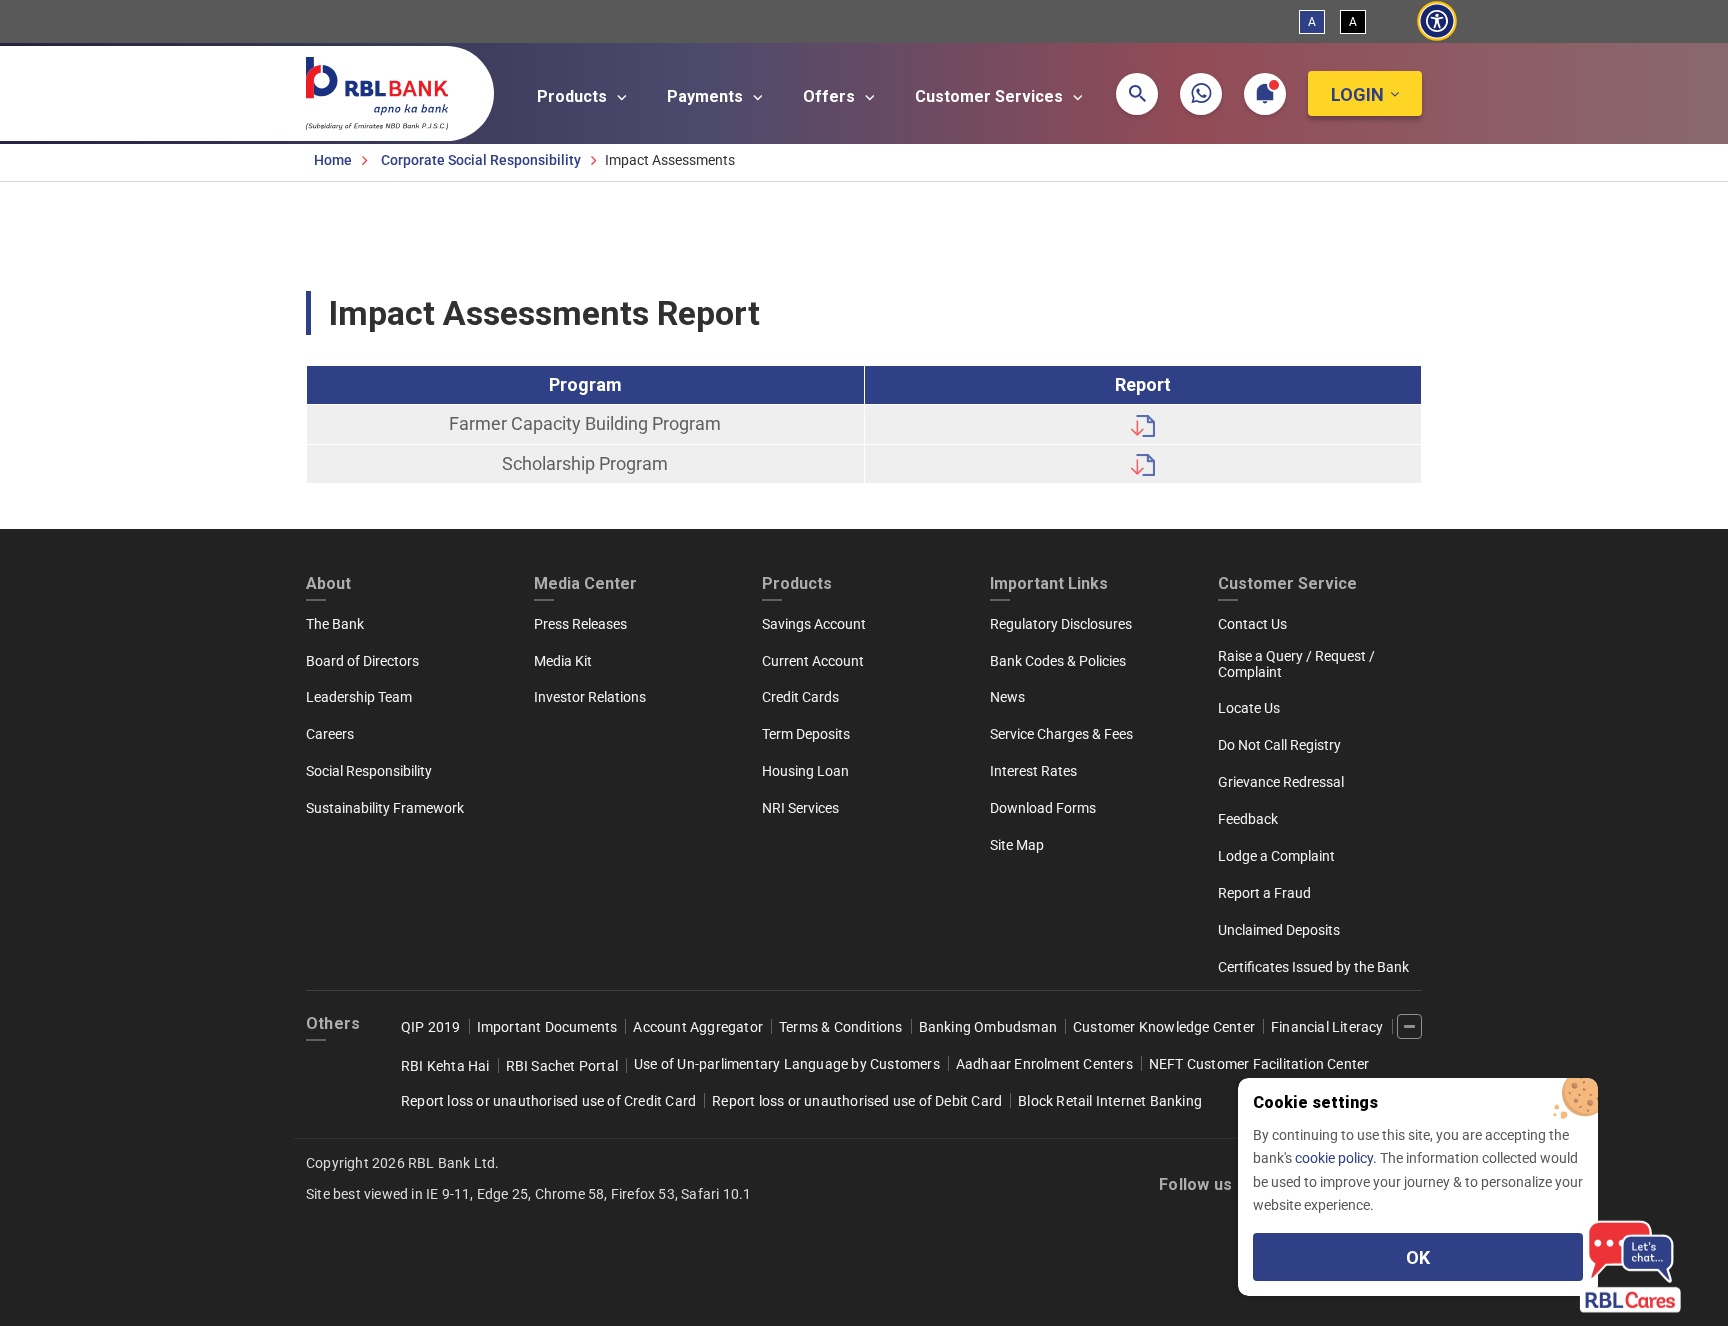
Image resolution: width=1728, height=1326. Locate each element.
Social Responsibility (369, 771)
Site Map (1017, 845)
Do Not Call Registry (1279, 745)
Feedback (1248, 819)
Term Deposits (806, 734)
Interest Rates (1033, 771)
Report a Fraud (1264, 893)
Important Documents (547, 1027)
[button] (1137, 94)
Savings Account (814, 624)
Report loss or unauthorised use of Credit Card (548, 1101)
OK (1418, 1257)
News (1007, 697)
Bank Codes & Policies (1058, 661)
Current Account (813, 661)
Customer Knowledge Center (1164, 1027)
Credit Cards (800, 697)
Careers (330, 734)
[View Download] (1143, 423)
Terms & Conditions (841, 1027)
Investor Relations (590, 697)
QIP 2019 (431, 1027)
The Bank (335, 624)
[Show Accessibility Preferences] (1436, 21)
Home (333, 160)
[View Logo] (387, 89)
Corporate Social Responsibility (481, 160)
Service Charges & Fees (1061, 734)
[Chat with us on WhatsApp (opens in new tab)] (1201, 94)
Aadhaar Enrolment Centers (1044, 1064)
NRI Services (800, 808)
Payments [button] (707, 96)
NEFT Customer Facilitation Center (1259, 1064)
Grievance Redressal (1281, 782)
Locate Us (1249, 708)
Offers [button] (831, 96)
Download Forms (1043, 808)
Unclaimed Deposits (1279, 930)
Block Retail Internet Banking (1110, 1101)
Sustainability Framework (385, 808)
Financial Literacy (1327, 1027)
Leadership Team (359, 697)
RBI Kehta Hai (445, 1066)
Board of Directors (362, 661)
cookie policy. (1337, 1158)
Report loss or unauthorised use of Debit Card (857, 1101)
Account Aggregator (698, 1027)
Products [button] (574, 96)
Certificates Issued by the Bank (1313, 967)
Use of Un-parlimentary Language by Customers (787, 1064)
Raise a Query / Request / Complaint (1296, 664)
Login (1357, 94)
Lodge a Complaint (1276, 856)
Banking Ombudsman (988, 1027)
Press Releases (580, 624)
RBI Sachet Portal (562, 1066)
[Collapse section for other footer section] (1409, 1026)
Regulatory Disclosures (1061, 624)
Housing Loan (805, 771)
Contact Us (1252, 624)
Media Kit (563, 661)
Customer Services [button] (991, 96)
